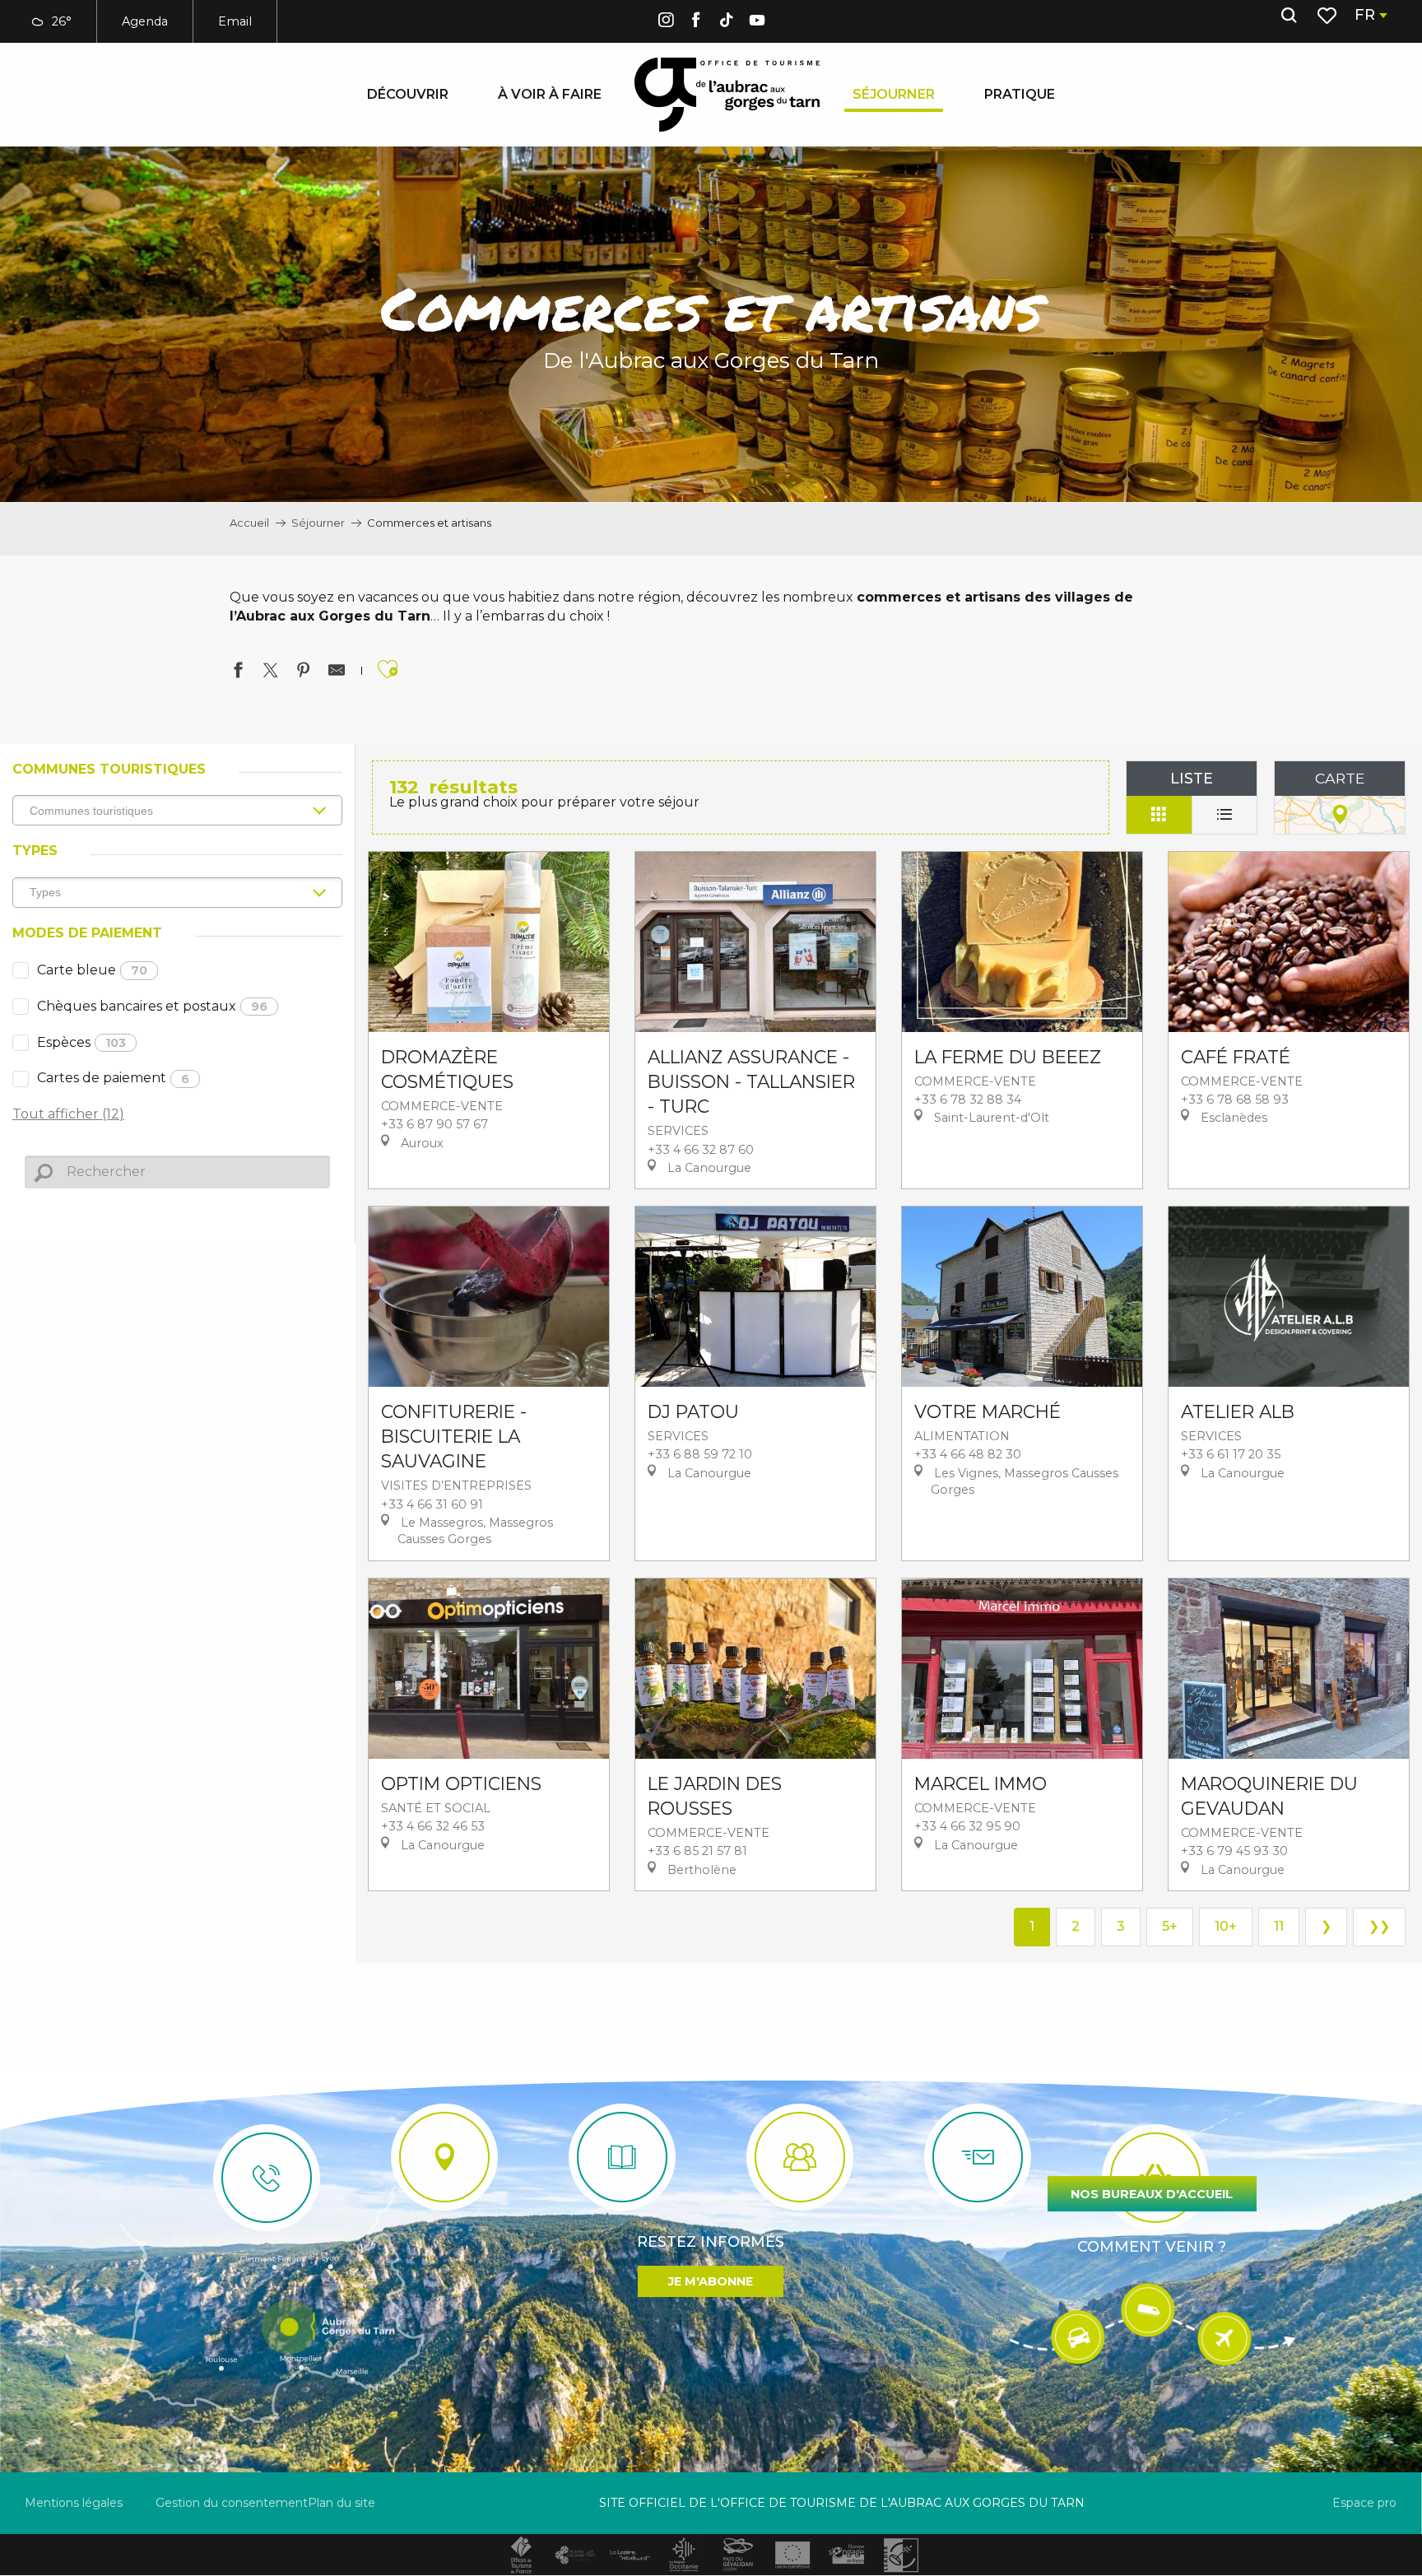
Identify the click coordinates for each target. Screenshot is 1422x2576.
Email (235, 21)
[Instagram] (666, 23)
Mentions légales (74, 2503)
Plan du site (342, 2503)
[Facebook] (696, 23)
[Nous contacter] (267, 2178)
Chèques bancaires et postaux (152, 1006)
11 (1279, 1926)
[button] (1289, 16)
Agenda (145, 21)
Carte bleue (92, 970)
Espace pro (1364, 2503)
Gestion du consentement (232, 2503)
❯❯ (1379, 1926)
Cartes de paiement (113, 1078)
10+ (1226, 1926)
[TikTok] (727, 23)
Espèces (81, 1042)
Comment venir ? (1152, 2247)
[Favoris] (1329, 16)
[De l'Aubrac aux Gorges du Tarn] (727, 95)
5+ (1170, 1926)
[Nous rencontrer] (444, 2157)
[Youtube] (757, 23)
